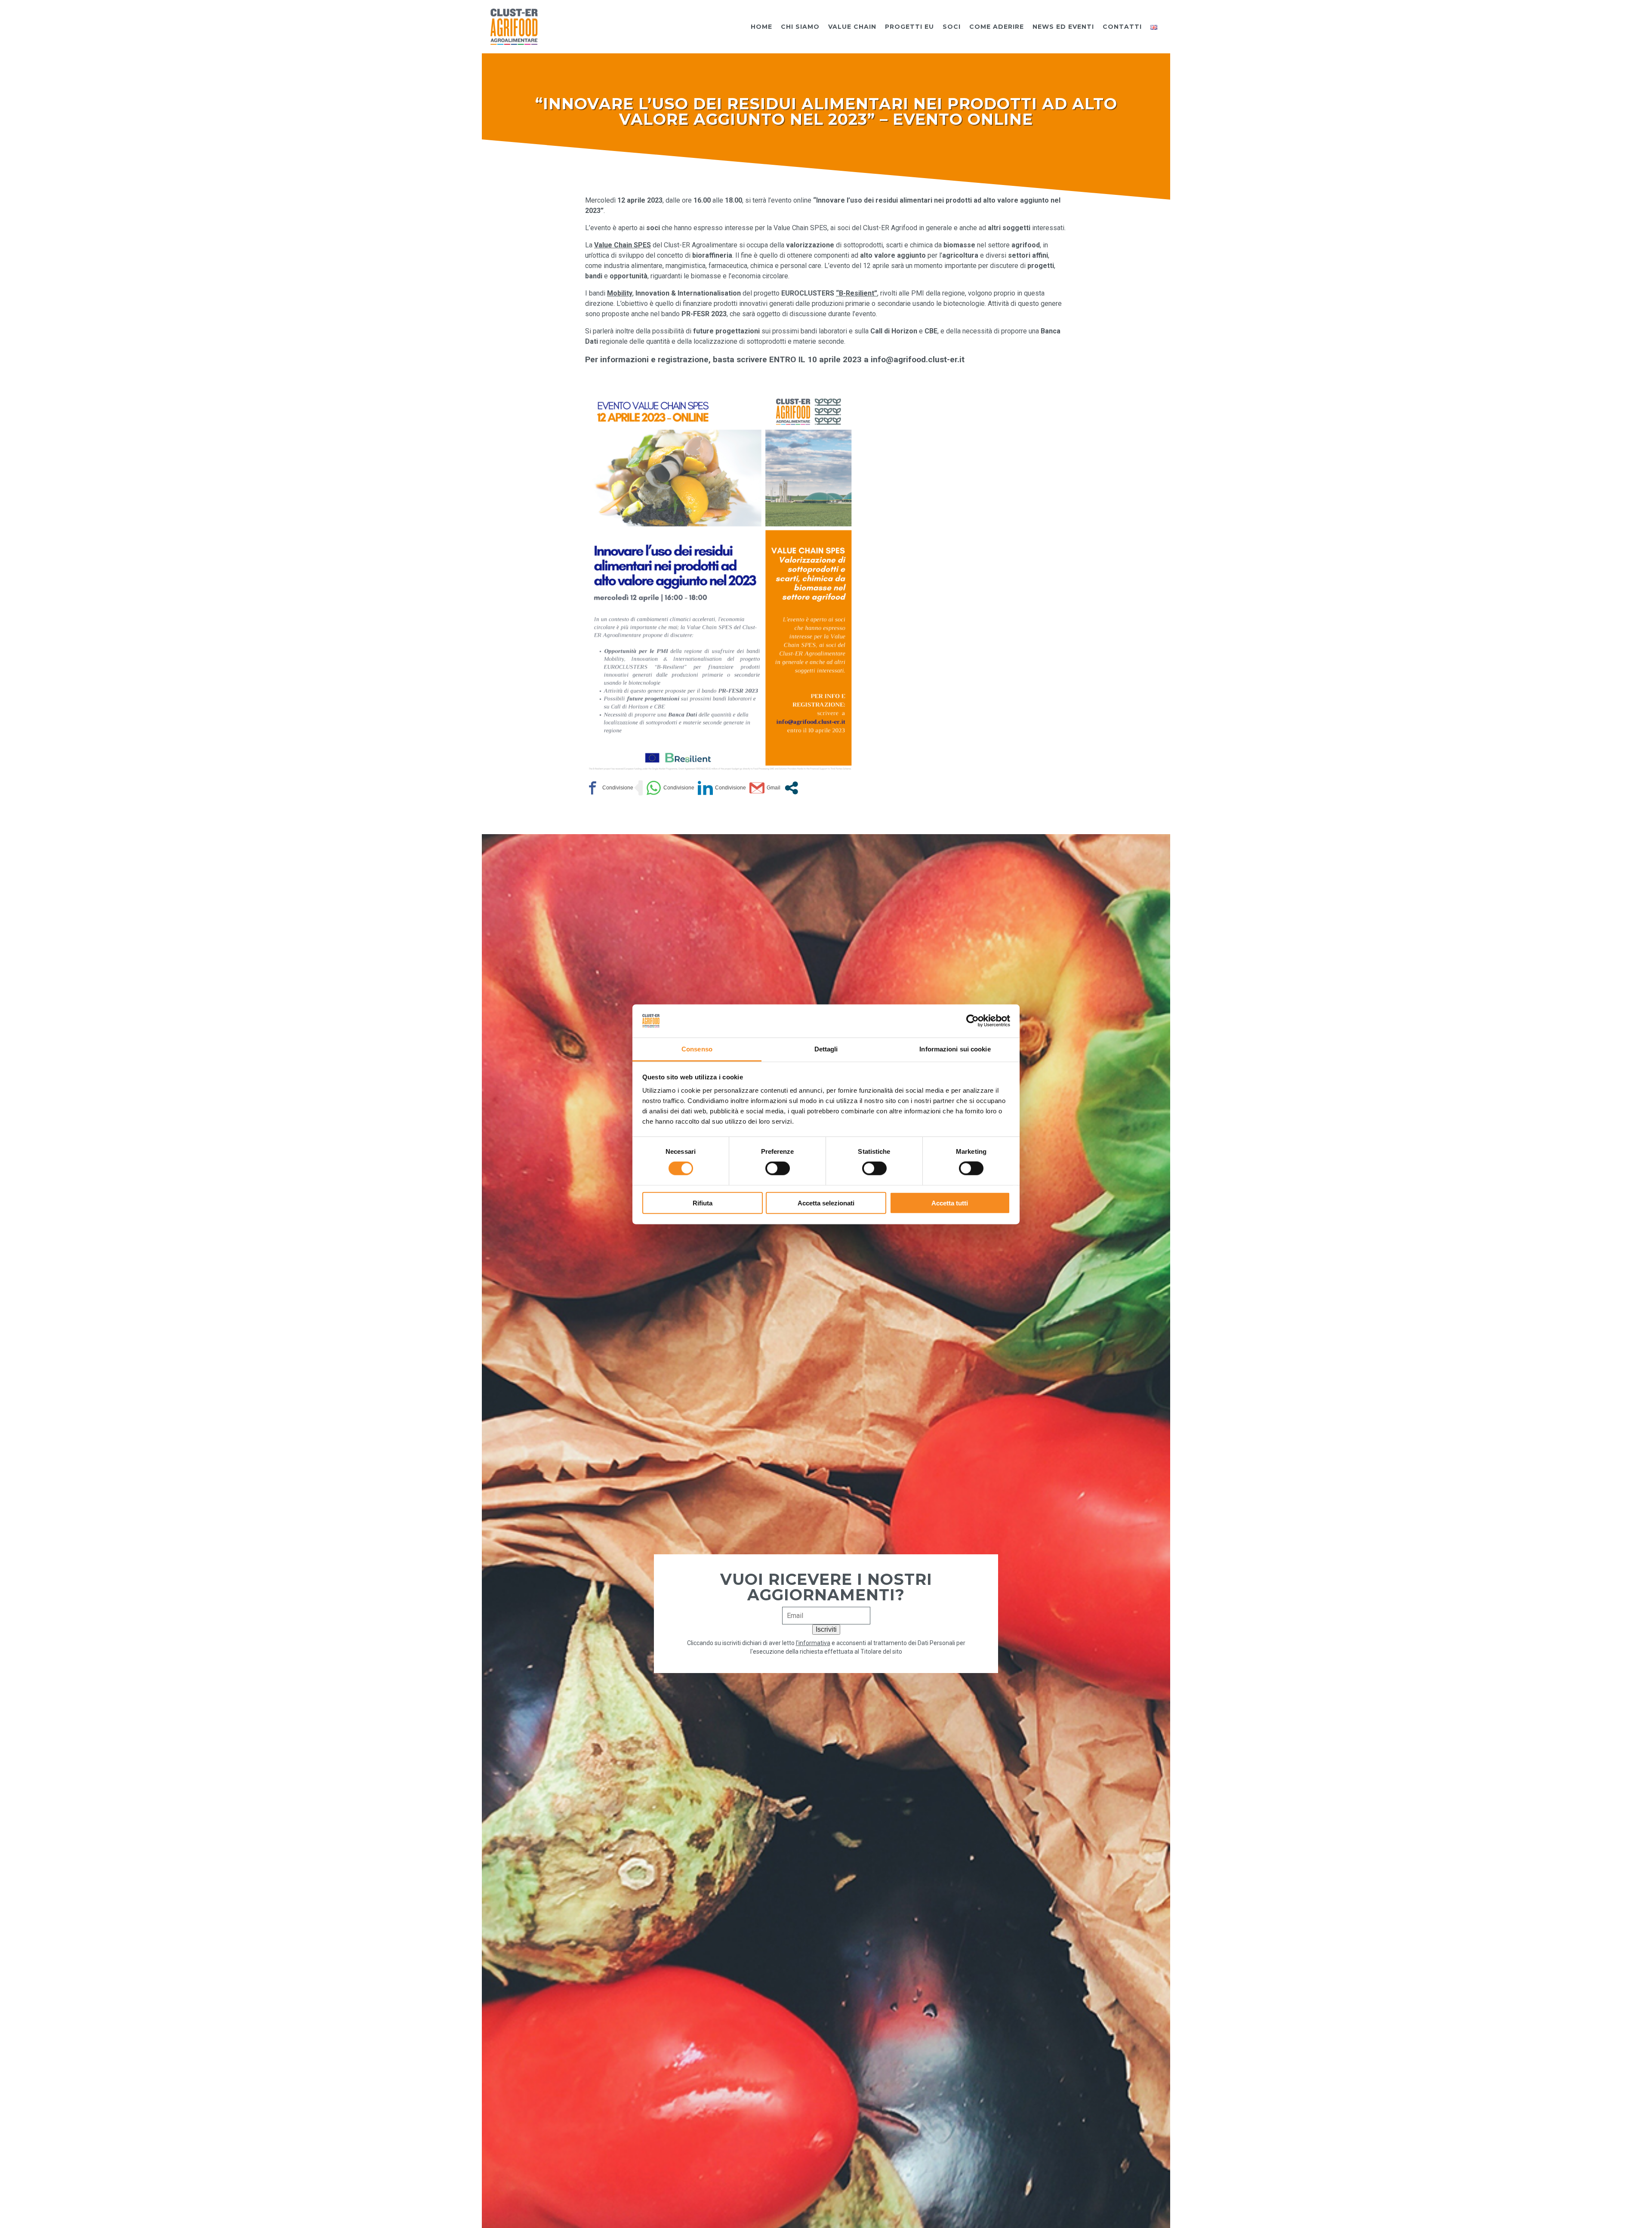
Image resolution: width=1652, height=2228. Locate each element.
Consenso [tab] (697, 1049)
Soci (952, 27)
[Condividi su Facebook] (609, 788)
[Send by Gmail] (765, 788)
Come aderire (997, 27)
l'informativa (813, 1643)
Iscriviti (826, 1629)
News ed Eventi (1063, 27)
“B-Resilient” (857, 293)
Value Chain (852, 27)
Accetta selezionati (826, 1203)
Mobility (620, 293)
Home (761, 27)
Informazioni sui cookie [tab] (955, 1049)
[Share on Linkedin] (722, 788)
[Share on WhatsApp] (670, 788)
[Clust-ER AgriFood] (514, 26)
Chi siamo (800, 27)
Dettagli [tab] (826, 1049)
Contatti (1122, 27)
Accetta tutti (950, 1203)
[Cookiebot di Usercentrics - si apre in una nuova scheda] (972, 1021)
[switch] (778, 1168)
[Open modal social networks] (791, 788)
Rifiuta (703, 1203)
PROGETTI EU (909, 27)
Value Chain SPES (623, 245)
